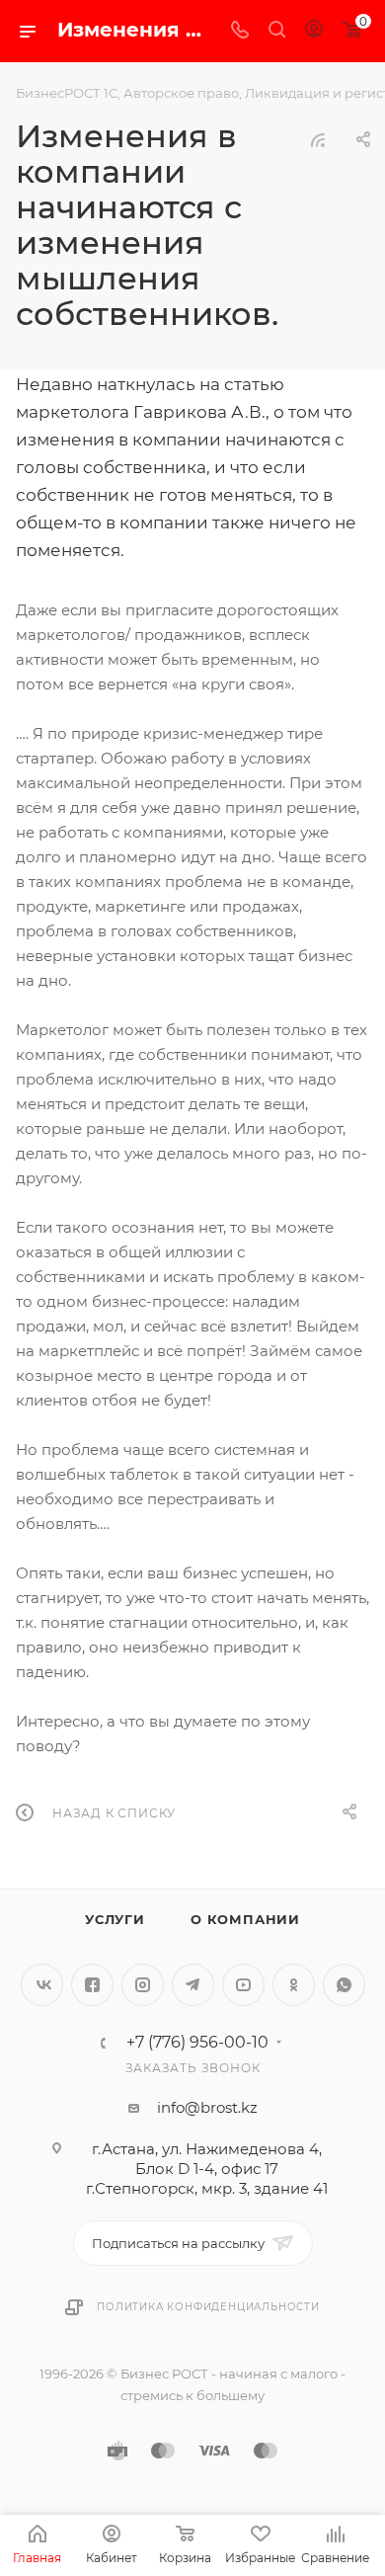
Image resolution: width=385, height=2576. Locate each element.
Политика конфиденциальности (208, 2307)
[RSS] (318, 140)
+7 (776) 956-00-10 (197, 2043)
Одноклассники (294, 1985)
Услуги (115, 1919)
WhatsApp (344, 1985)
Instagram (143, 1985)
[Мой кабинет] (314, 31)
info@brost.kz (207, 2107)
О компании (245, 1919)
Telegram (193, 1985)
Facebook (92, 1985)
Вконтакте (42, 1985)
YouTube (243, 1985)
